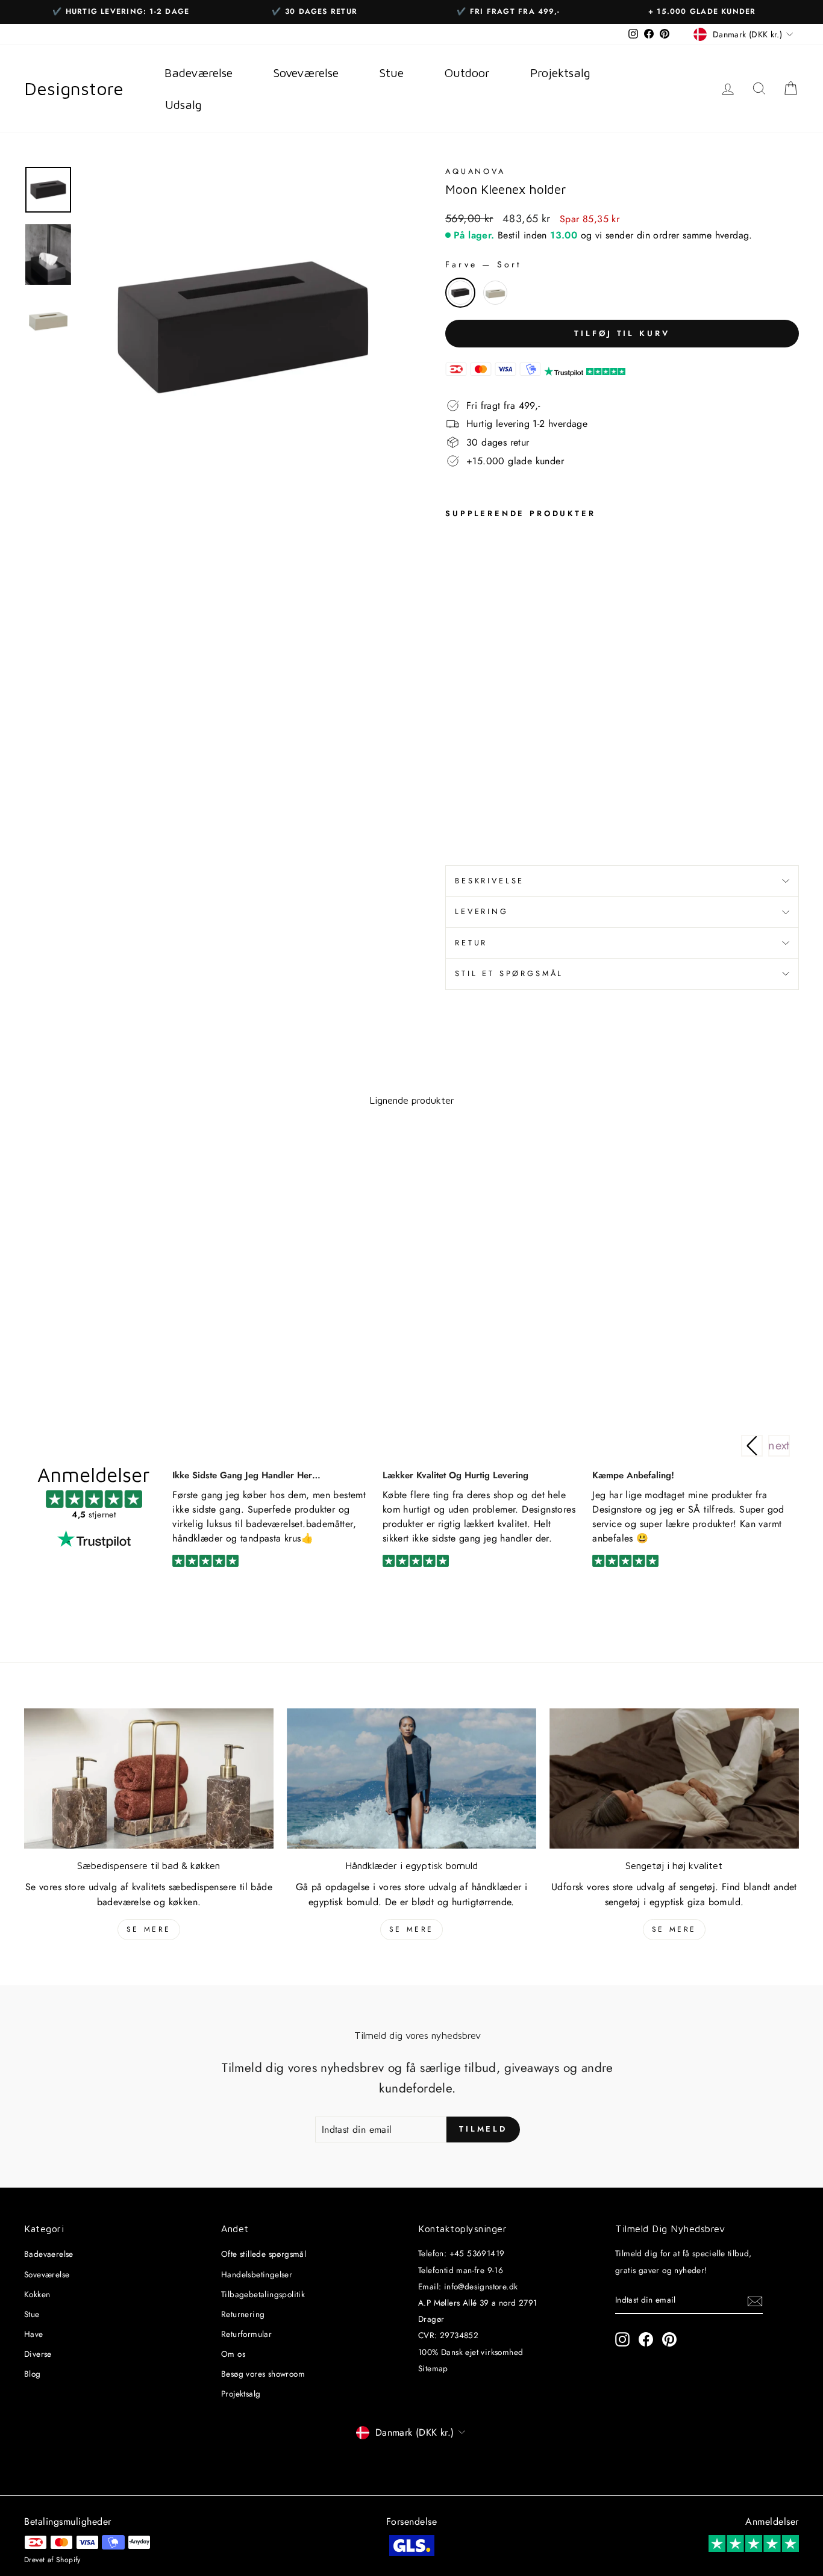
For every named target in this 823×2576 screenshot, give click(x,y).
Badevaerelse (49, 2254)
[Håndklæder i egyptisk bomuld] (411, 1778)
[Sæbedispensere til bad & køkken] (149, 1778)
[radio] (460, 293)
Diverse (38, 2354)
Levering (482, 911)
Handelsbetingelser (257, 2274)
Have (34, 2334)
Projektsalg (241, 2394)
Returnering (243, 2314)
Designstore (74, 89)
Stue (32, 2314)
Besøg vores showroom (263, 2374)
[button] (779, 1446)
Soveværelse (47, 2274)
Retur (471, 943)
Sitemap (433, 2368)
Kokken (37, 2294)
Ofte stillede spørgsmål (264, 2254)
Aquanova (475, 171)
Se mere (149, 1929)
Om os (233, 2354)
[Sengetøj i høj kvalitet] (674, 1778)
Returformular (246, 2334)
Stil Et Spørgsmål (509, 973)
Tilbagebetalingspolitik (263, 2294)
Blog (33, 2374)
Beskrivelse (490, 881)
